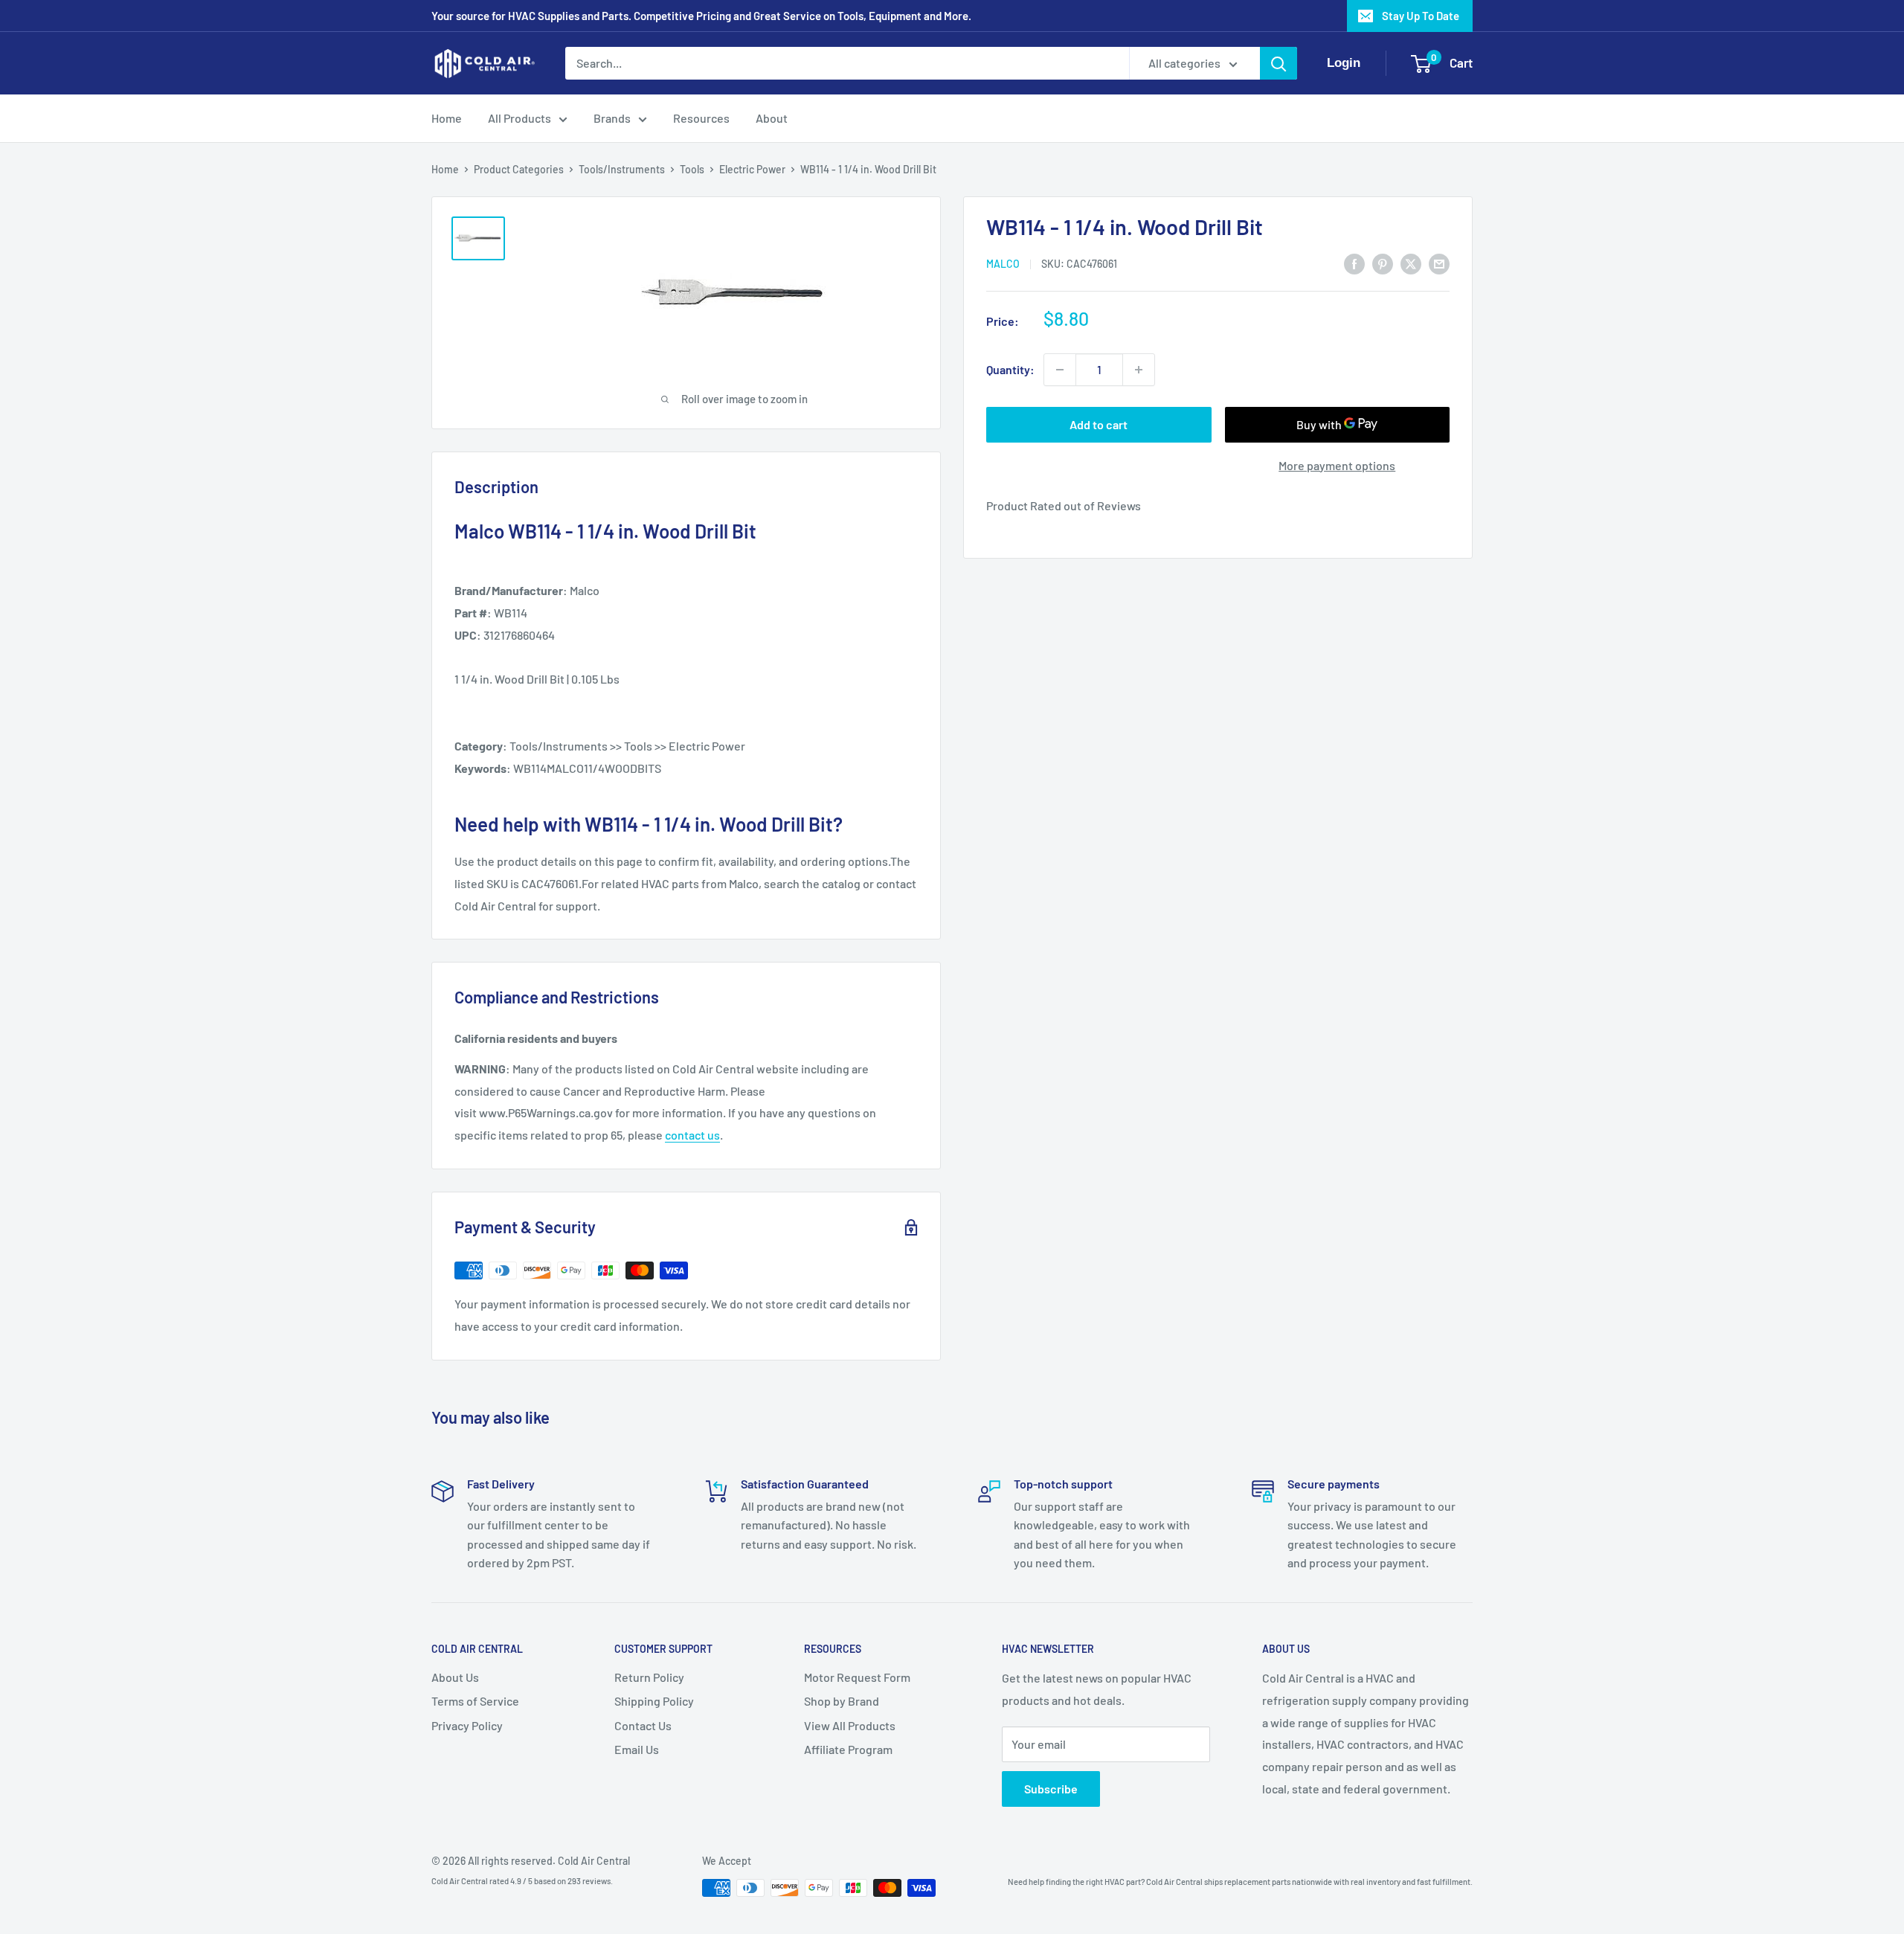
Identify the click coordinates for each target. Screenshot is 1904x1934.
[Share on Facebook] (1354, 263)
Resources (701, 118)
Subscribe (1051, 1789)
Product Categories (519, 169)
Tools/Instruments (622, 169)
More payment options (1337, 465)
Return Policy (649, 1677)
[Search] (1279, 63)
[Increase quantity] (1139, 370)
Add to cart (1099, 424)
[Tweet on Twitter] (1411, 263)
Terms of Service (475, 1701)
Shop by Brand (842, 1701)
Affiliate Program (848, 1749)
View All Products (850, 1725)
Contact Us (643, 1725)
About (772, 118)
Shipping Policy (654, 1701)
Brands (612, 118)
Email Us (637, 1749)
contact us (692, 1135)
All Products (520, 118)
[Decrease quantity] (1060, 370)
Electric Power (752, 169)
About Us (455, 1677)
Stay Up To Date (1421, 16)
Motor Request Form (857, 1677)
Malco (1003, 264)
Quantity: (1010, 369)
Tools (692, 169)
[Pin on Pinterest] (1383, 263)
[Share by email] (1439, 263)
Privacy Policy (467, 1725)
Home (447, 118)
